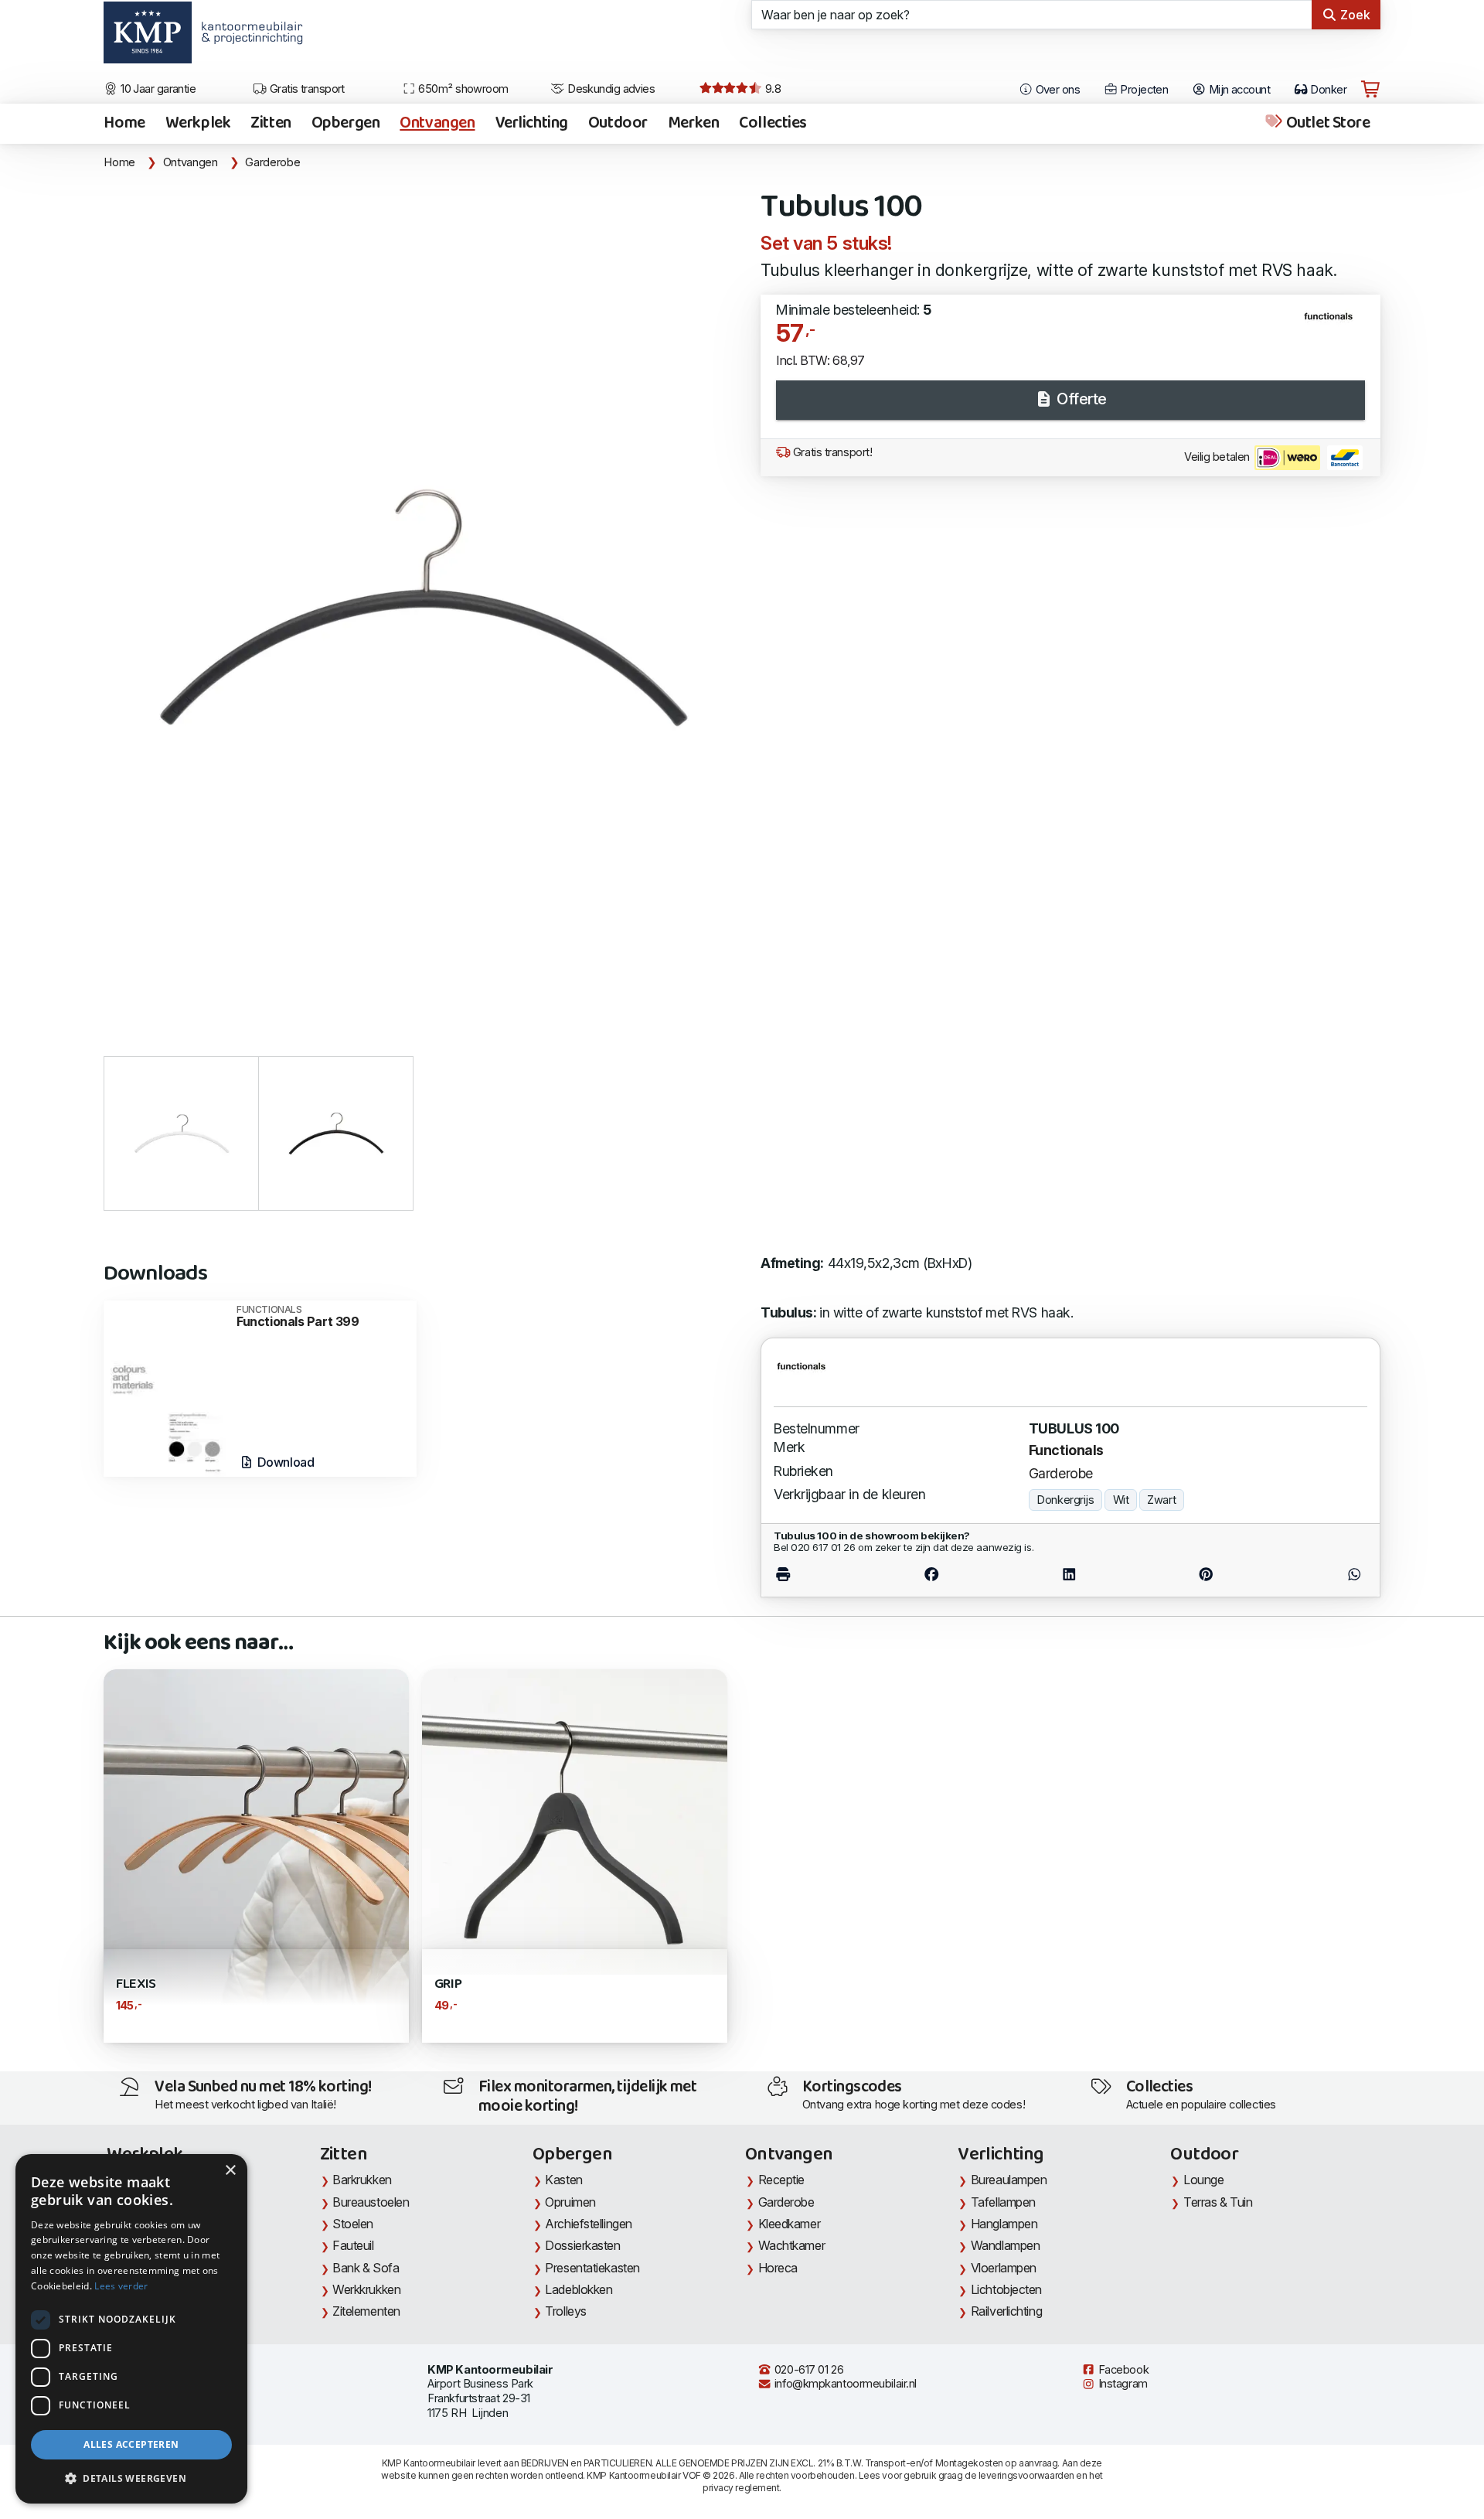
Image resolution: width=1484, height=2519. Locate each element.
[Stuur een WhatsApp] (1320, 1575)
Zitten (271, 124)
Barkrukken (362, 2180)
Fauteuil (353, 2245)
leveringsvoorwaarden (1026, 2475)
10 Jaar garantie (157, 89)
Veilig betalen (1218, 457)
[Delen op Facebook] (932, 1575)
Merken (693, 124)
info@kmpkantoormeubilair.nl (844, 2384)
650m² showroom (462, 89)
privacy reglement (741, 2488)
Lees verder (121, 2286)
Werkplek (198, 124)
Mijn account (1238, 90)
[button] (131, 2479)
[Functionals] (1334, 322)
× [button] (230, 2171)
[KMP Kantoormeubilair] (147, 38)
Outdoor (618, 124)
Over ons (1056, 90)
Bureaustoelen (371, 2202)
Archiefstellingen (588, 2224)
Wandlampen (1006, 2245)
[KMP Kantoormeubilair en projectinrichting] (248, 38)
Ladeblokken (579, 2289)
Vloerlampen (1004, 2268)
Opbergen (346, 124)
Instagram (1122, 2384)
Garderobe (272, 162)
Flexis (136, 1984)
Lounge (1203, 2180)
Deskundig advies (610, 89)
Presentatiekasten (592, 2268)
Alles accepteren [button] (131, 2444)
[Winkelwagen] (1370, 90)
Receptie (781, 2180)
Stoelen (353, 2224)
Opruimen (570, 2202)
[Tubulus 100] (423, 607)
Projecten (1143, 90)
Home (124, 124)
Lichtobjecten (1006, 2289)
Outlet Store (1326, 124)
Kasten (563, 2180)
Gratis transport (306, 89)
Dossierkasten (582, 2245)
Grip (448, 1984)
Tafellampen (1003, 2202)
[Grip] (575, 1820)
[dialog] (131, 2329)
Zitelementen (366, 2311)
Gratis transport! (831, 452)
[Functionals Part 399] (166, 1387)
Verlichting (532, 124)
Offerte (1080, 399)
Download (284, 1462)
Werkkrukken (366, 2289)
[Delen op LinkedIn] (1069, 1575)
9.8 (771, 89)
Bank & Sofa (366, 2268)
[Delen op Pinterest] (1206, 1575)
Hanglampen (1004, 2224)
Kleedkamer (790, 2224)
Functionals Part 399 (298, 1317)
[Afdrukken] (818, 1575)
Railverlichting (1006, 2311)
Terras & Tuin (1218, 2202)
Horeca (778, 2268)
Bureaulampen (1009, 2180)
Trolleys (565, 2311)
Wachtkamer (792, 2245)
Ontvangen (437, 124)
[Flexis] (256, 1854)
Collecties (773, 124)
